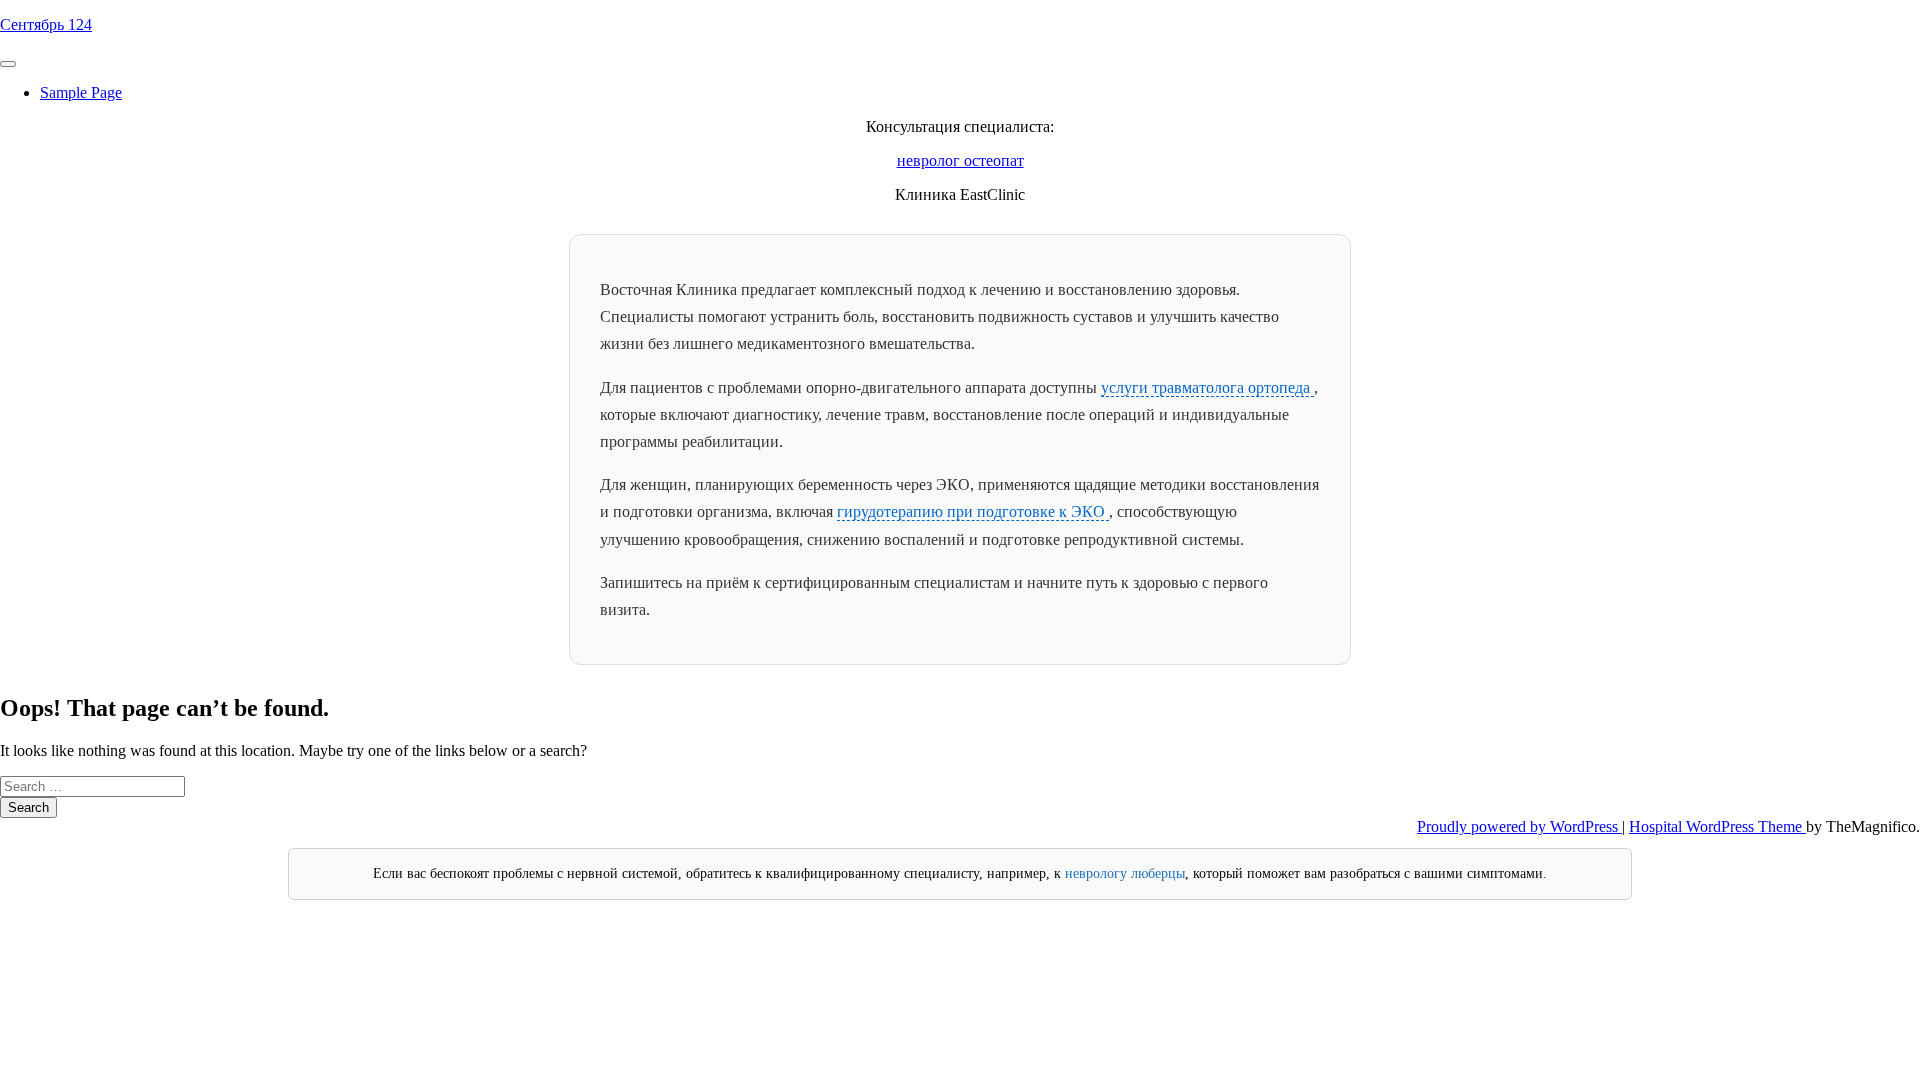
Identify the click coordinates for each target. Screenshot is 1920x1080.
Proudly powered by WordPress (1519, 826)
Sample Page (81, 92)
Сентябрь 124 (46, 24)
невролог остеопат (960, 160)
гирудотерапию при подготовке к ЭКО (973, 511)
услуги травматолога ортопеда (1207, 387)
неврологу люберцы (1125, 873)
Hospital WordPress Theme (1717, 826)
